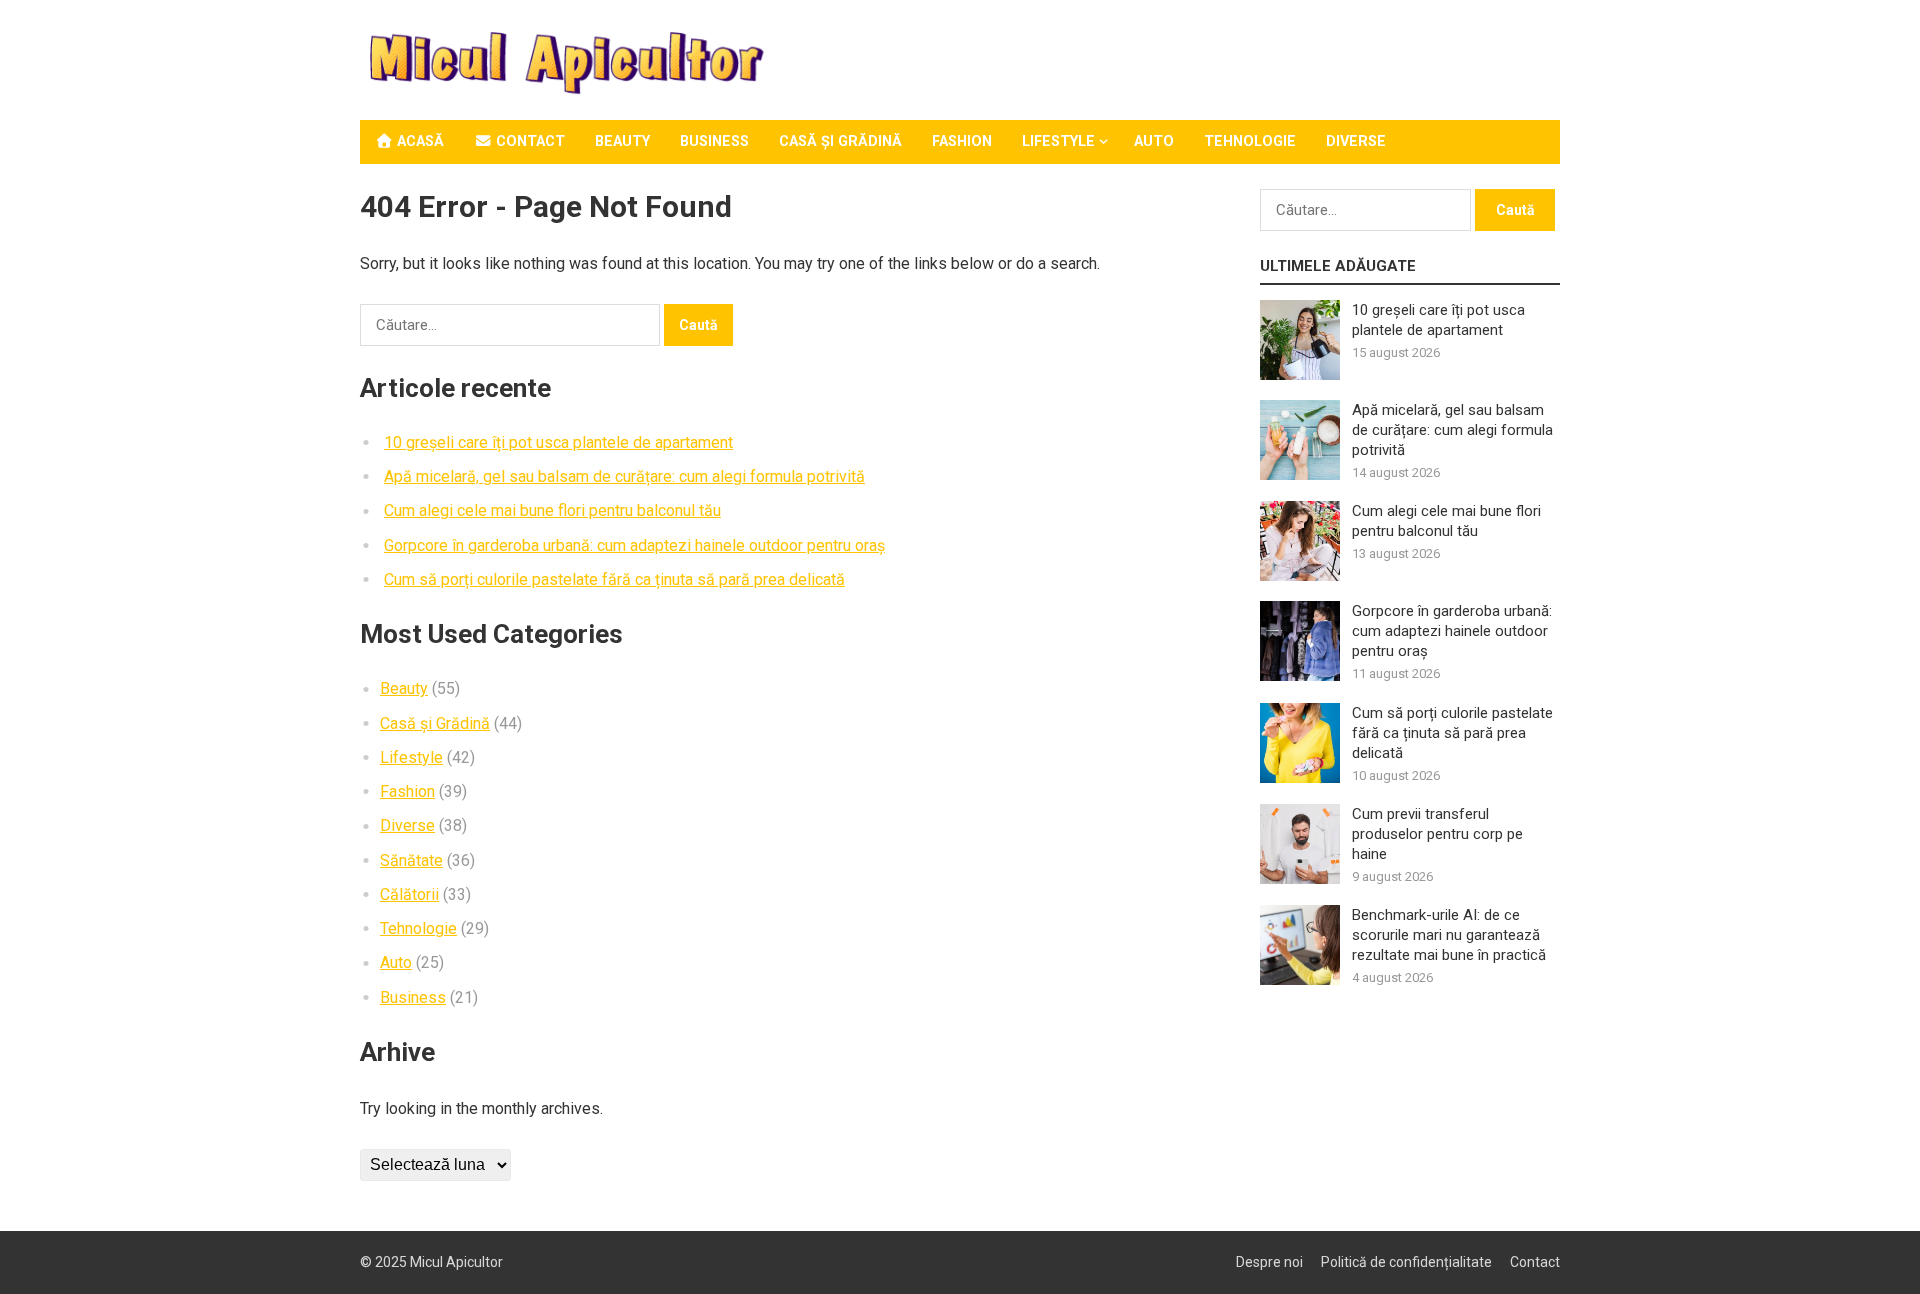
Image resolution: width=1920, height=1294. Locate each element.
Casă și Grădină (840, 141)
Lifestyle (1058, 141)
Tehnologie (1250, 141)
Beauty (622, 141)
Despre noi (1269, 1262)
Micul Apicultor (456, 1262)
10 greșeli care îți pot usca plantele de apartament (558, 442)
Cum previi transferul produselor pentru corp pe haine (1437, 834)
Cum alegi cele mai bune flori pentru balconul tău (552, 510)
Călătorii (409, 894)
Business (714, 141)
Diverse (1356, 141)
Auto (1154, 141)
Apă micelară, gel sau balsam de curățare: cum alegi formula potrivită (624, 476)
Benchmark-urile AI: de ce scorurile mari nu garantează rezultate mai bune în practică (1449, 935)
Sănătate (411, 860)
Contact (528, 141)
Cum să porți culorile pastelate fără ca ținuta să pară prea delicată (614, 579)
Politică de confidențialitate (1406, 1262)
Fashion (962, 141)
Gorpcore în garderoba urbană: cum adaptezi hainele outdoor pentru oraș (634, 545)
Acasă (418, 141)
